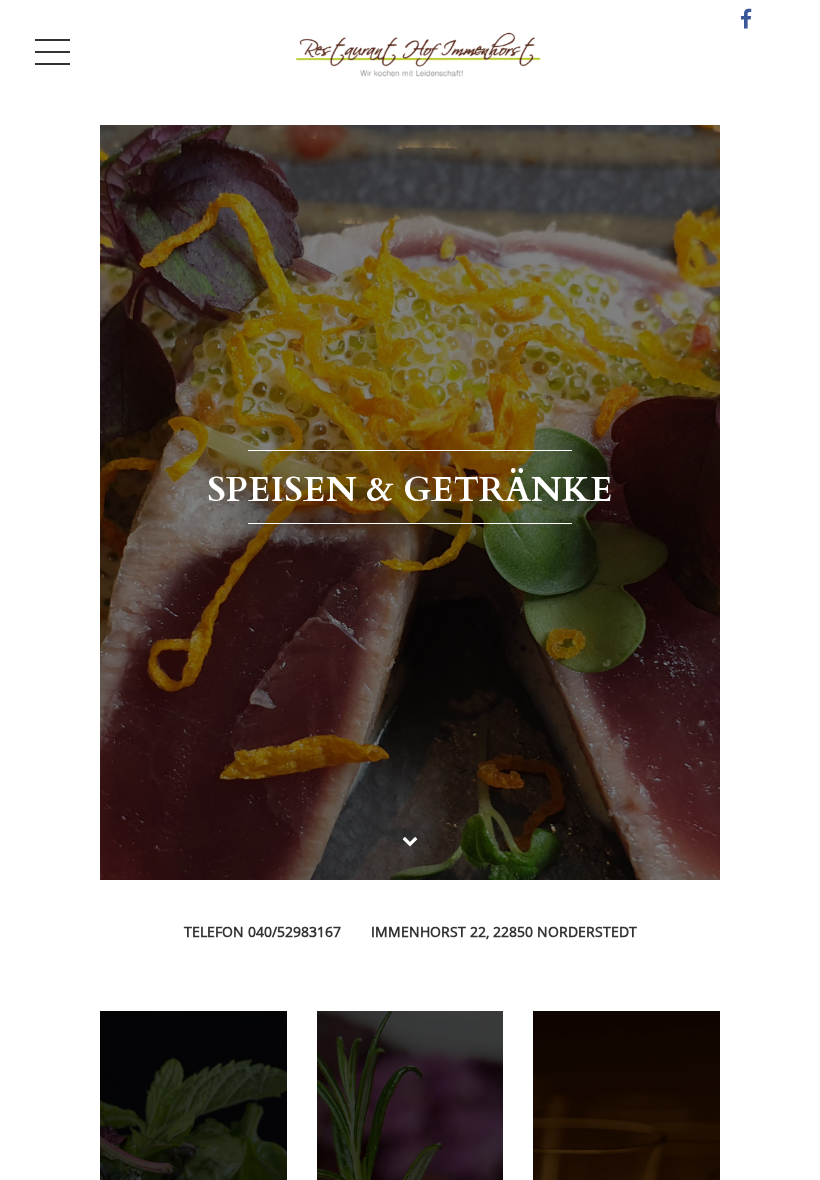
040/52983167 (294, 931)
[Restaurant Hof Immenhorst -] (418, 52)
